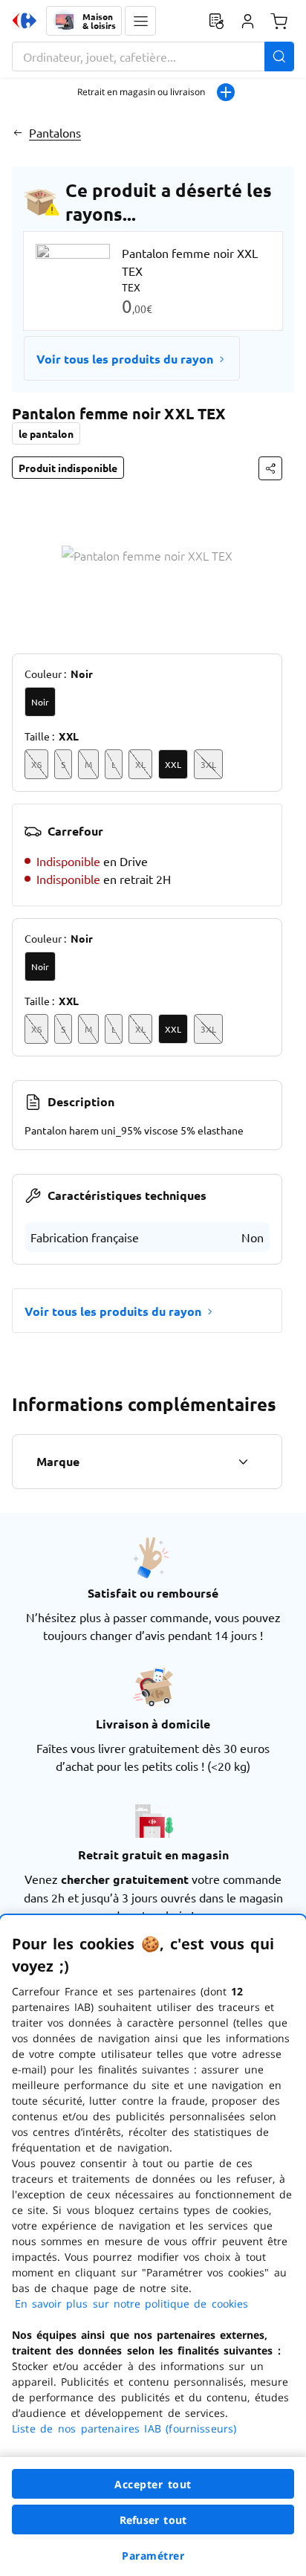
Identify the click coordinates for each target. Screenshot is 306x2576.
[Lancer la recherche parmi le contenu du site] (279, 57)
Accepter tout (153, 2484)
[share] (270, 468)
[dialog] (153, 2246)
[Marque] (243, 1462)
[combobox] (153, 57)
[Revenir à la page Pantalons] (17, 132)
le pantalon (46, 433)
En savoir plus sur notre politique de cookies (131, 2304)
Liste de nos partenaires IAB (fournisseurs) (124, 2428)
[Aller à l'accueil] (25, 21)
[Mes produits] (216, 21)
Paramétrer (153, 2556)
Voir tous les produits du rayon (125, 359)
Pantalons (55, 132)
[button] (140, 21)
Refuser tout (153, 2520)
